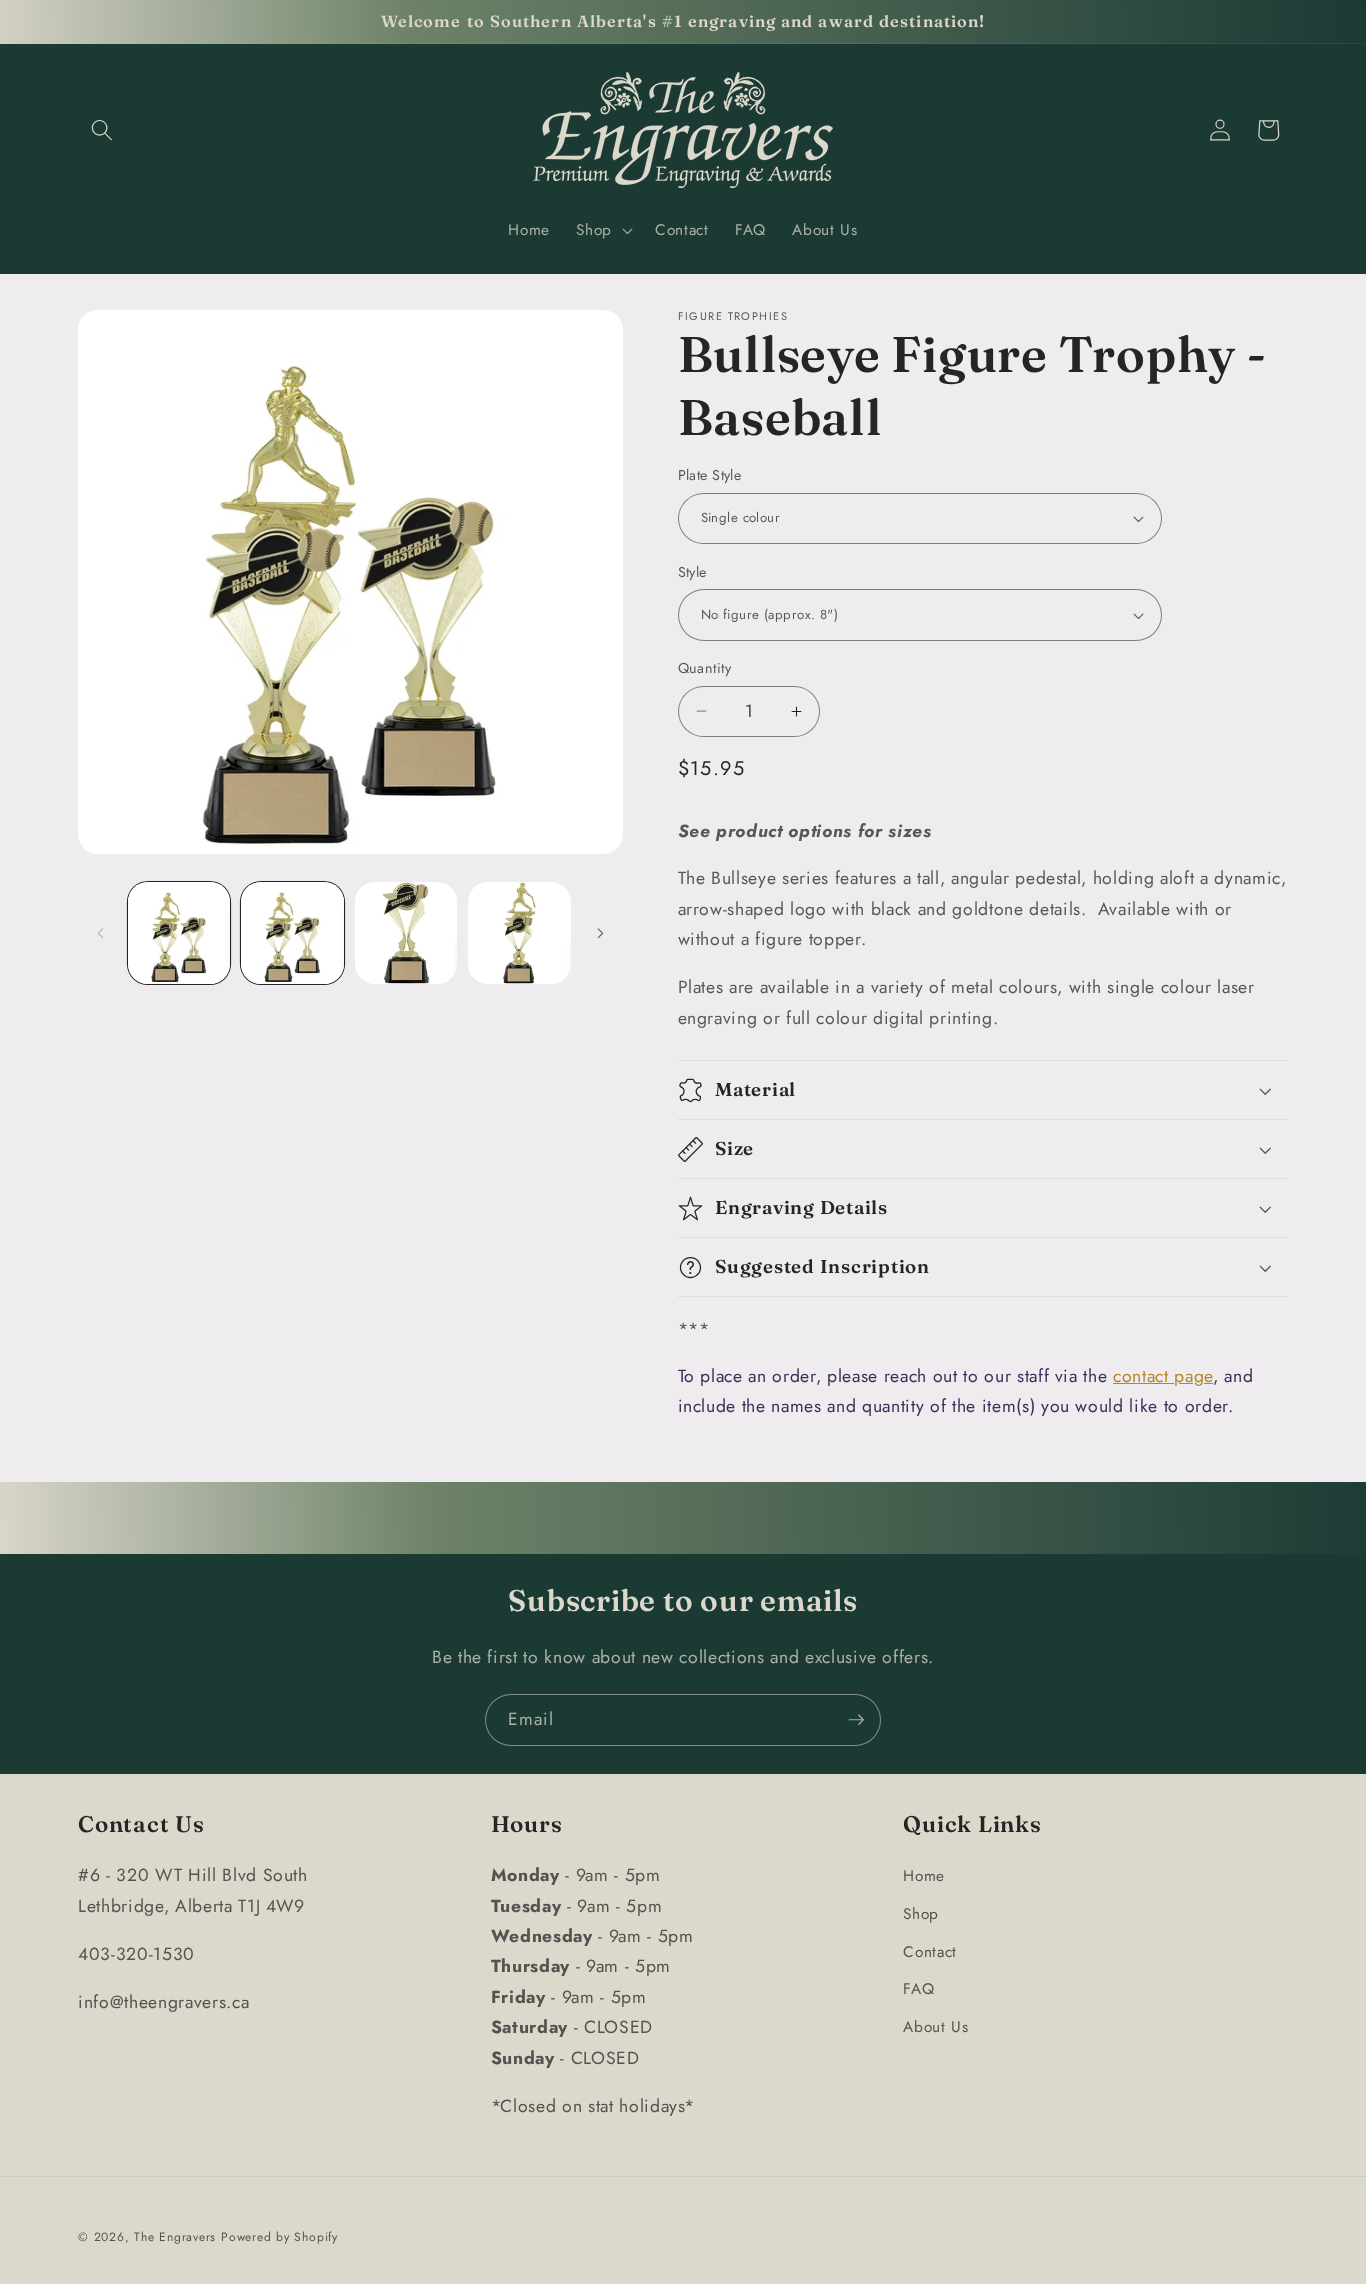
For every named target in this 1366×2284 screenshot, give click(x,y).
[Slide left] (100, 933)
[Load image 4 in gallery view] (519, 933)
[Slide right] (601, 933)
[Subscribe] (856, 1720)
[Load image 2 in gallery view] (292, 933)
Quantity (705, 668)
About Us (935, 2027)
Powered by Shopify (279, 2237)
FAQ (918, 1989)
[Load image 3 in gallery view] (406, 933)
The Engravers (175, 2237)
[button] (102, 130)
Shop (921, 1914)
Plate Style (710, 475)
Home (924, 1876)
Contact (930, 1952)
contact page (1163, 1376)
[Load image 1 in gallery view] (179, 933)
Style (692, 572)
